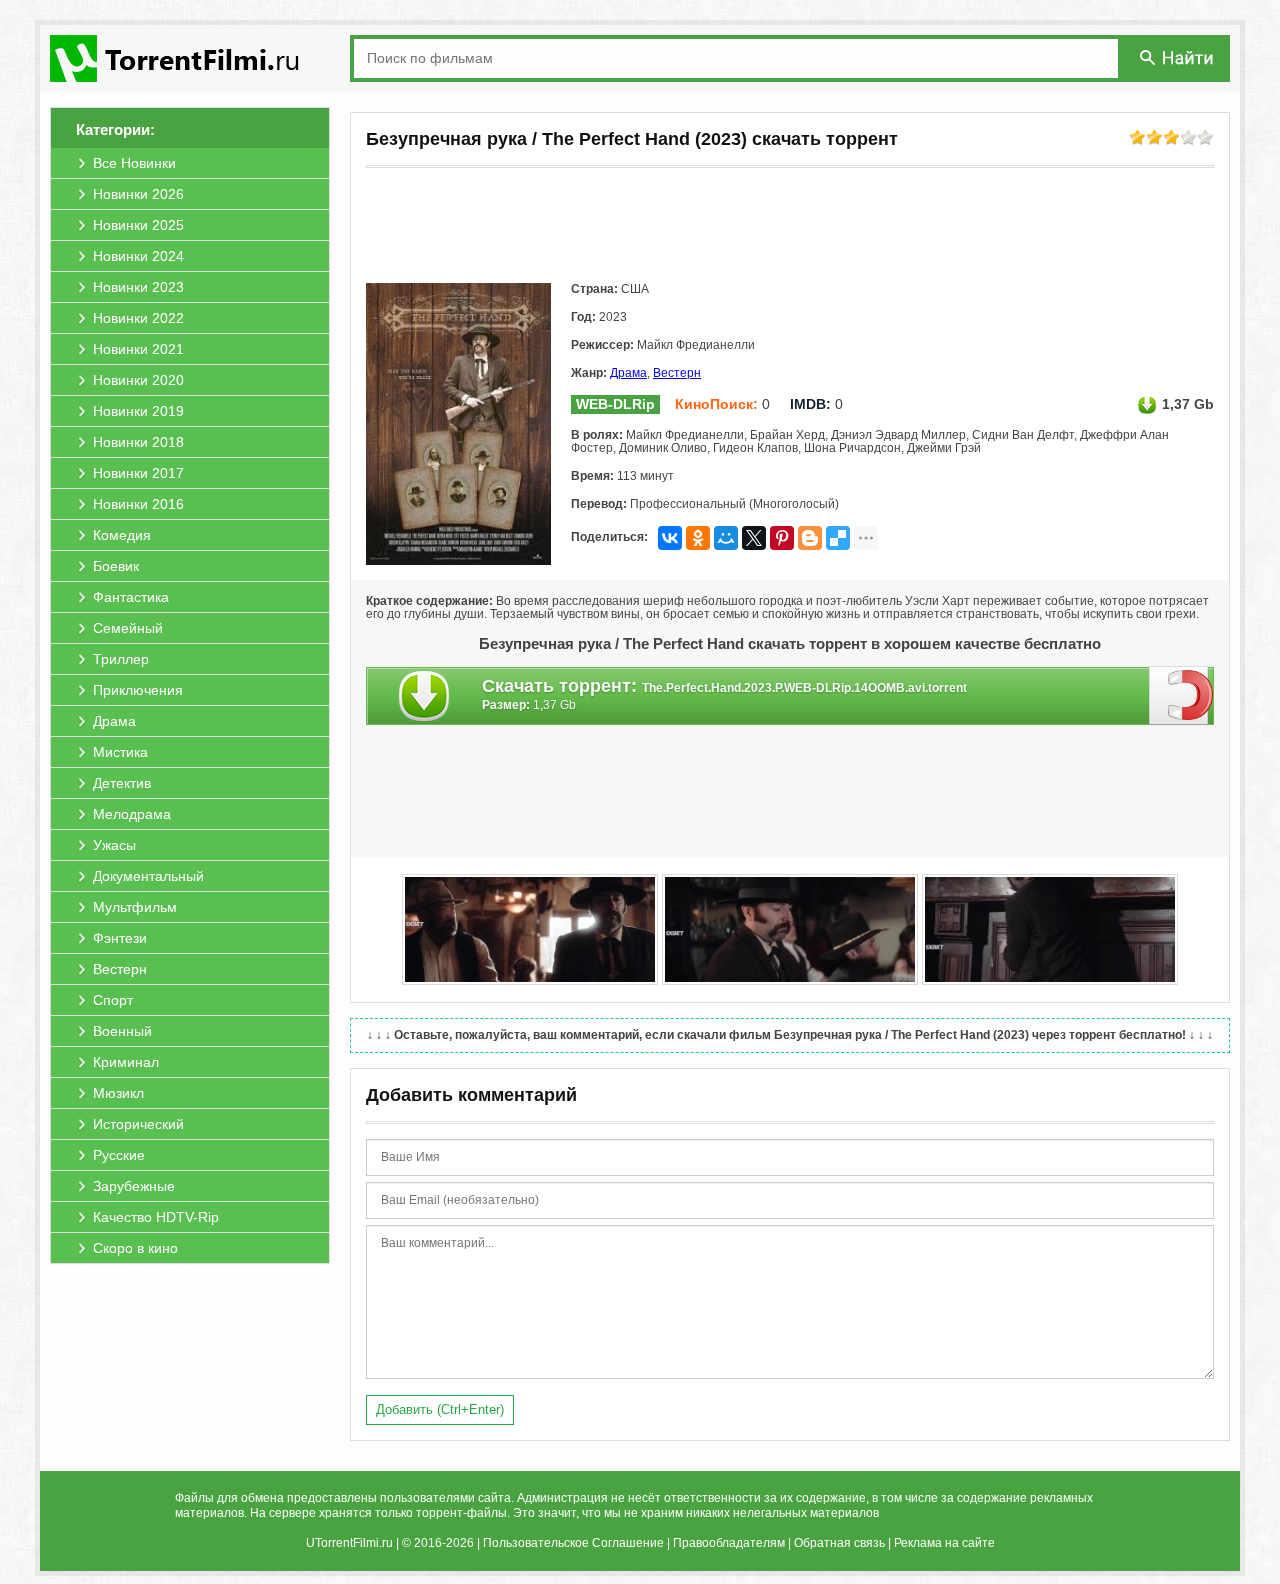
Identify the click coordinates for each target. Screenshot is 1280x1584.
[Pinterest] (782, 538)
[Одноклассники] (698, 538)
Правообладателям (729, 1543)
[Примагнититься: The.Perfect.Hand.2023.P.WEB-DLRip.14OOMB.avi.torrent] (1181, 695)
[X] (754, 538)
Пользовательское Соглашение (573, 1543)
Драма (628, 373)
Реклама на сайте (944, 1543)
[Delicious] (838, 538)
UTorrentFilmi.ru (349, 1543)
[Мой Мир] (726, 538)
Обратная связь (839, 1543)
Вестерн (677, 373)
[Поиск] (1178, 57)
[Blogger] (810, 538)
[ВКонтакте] (670, 538)
